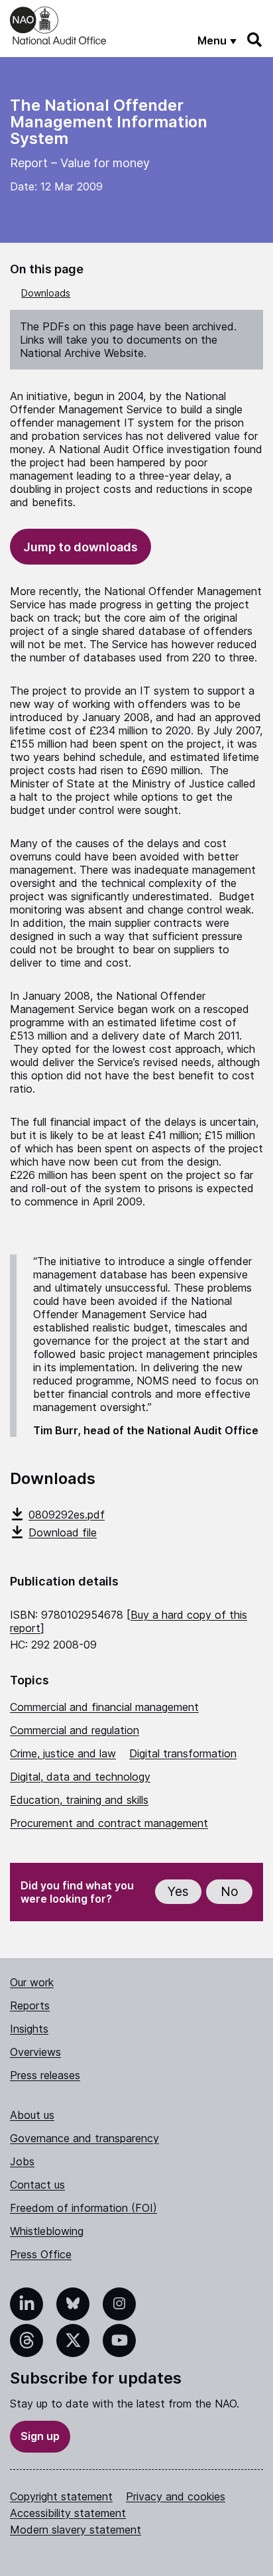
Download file (63, 1532)
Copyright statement (61, 2496)
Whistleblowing (47, 2231)
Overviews (35, 2052)
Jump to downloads (81, 547)
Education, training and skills (79, 1800)
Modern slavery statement (76, 2530)
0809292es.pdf (67, 1515)
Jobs (22, 2161)
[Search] (255, 40)
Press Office (41, 2254)
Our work (32, 1982)
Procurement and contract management (109, 1823)
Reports (30, 2005)
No (230, 1892)
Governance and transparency (84, 2138)
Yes (178, 1892)
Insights (29, 2029)
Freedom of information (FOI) (83, 2208)
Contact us (37, 2185)
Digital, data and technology (80, 1777)
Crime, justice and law (63, 1753)
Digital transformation (183, 1753)
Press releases (45, 2075)
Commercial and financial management (104, 1707)
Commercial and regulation (75, 1730)
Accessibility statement (68, 2513)
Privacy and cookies (176, 2496)
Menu (212, 40)
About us (32, 2115)
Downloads (46, 293)
